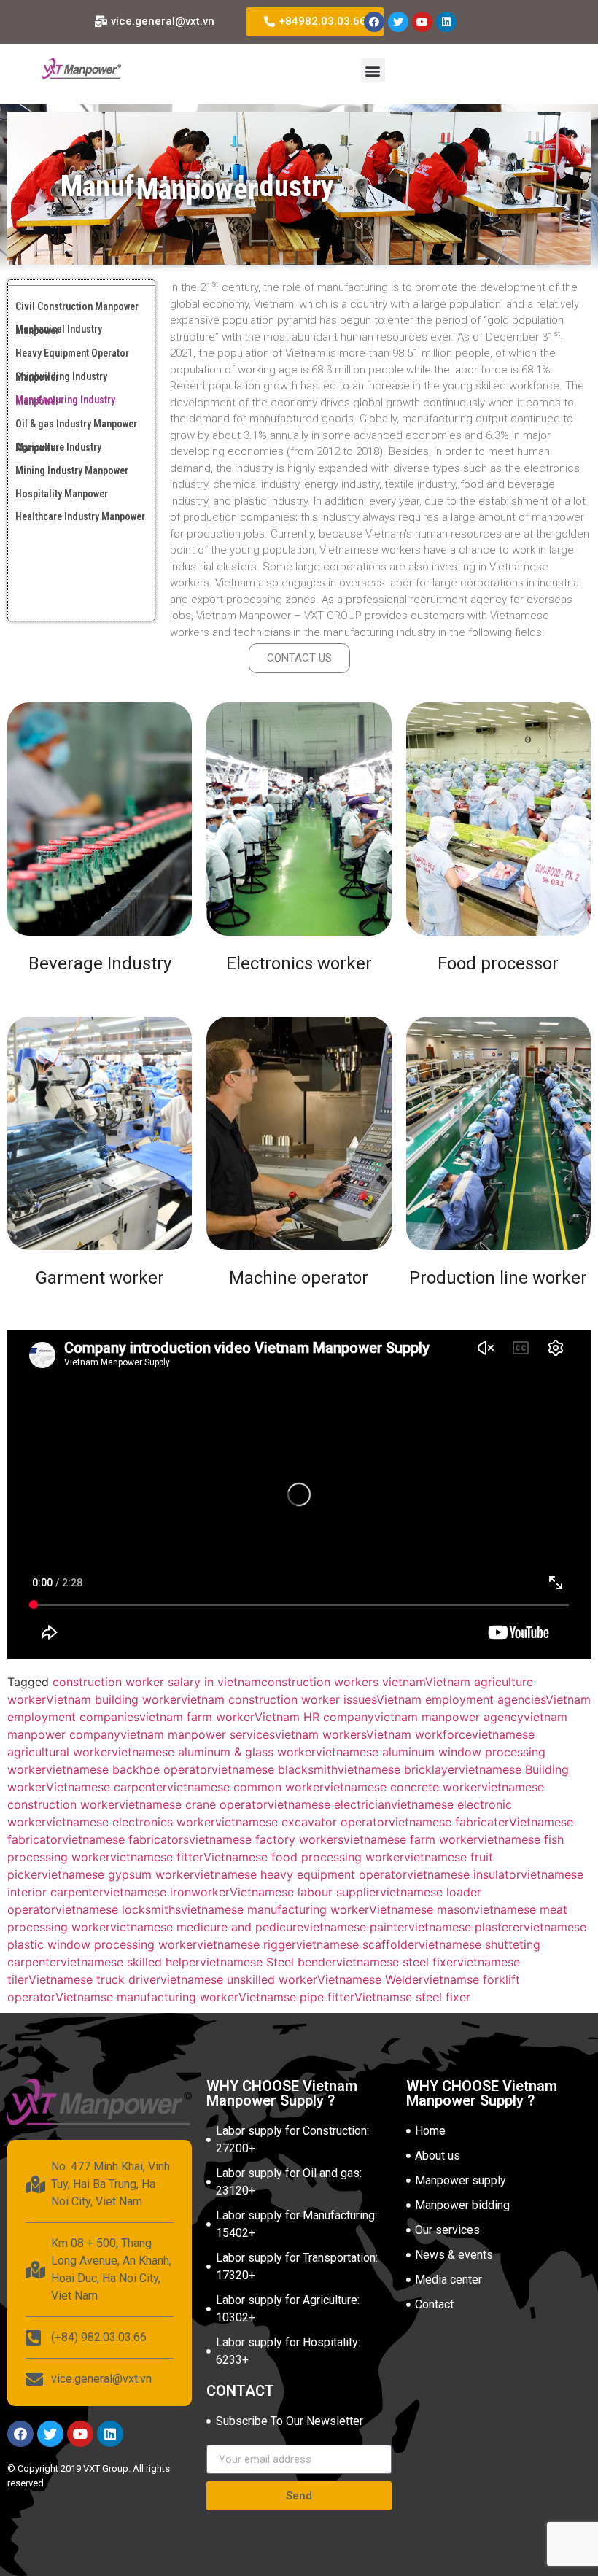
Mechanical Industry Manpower (59, 329)
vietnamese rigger (246, 1944)
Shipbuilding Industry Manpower (61, 377)
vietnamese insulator (464, 1874)
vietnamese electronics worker (131, 1822)
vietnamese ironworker (167, 1892)
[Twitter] (398, 22)
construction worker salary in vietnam (157, 1682)
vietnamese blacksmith (275, 1769)
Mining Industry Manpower (72, 470)
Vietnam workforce (419, 1734)
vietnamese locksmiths (118, 1909)
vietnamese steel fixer (397, 1962)
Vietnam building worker (113, 1699)
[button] (373, 70)
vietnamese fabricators (125, 1839)
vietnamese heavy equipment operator (300, 1874)
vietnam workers (321, 1734)
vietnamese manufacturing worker (275, 1909)
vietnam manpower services (198, 1734)
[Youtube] (422, 22)
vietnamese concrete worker (403, 1787)
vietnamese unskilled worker (239, 1979)
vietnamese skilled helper (130, 1962)
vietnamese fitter (157, 1857)
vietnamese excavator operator (302, 1822)
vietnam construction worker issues (279, 1699)
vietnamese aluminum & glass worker (214, 1752)
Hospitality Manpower (62, 494)
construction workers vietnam (343, 1682)
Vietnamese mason (421, 1909)
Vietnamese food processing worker (304, 1857)
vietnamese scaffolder (357, 1944)
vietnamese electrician (329, 1804)
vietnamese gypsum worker (118, 1874)
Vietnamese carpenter (106, 1787)
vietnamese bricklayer (398, 1769)
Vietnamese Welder (370, 1979)
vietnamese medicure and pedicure (207, 1927)
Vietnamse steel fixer (412, 1997)
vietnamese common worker (245, 1787)
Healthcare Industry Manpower (80, 516)
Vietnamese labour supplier (305, 1892)
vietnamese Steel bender (268, 1962)
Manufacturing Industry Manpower (65, 400)
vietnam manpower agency (449, 1717)
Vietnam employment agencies (461, 1699)
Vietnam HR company (314, 1717)
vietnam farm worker (197, 1717)
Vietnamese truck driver (94, 1979)
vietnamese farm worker (411, 1839)
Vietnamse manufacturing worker (147, 1997)
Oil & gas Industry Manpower (76, 424)
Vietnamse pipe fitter (296, 1997)
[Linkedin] (446, 22)
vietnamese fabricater (449, 1822)
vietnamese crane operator (193, 1804)
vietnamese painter (356, 1927)
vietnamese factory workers (266, 1839)
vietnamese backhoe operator (129, 1769)
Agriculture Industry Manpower (58, 447)
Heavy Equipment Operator (72, 353)
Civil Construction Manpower (77, 306)
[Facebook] (374, 22)
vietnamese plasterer (466, 1927)
